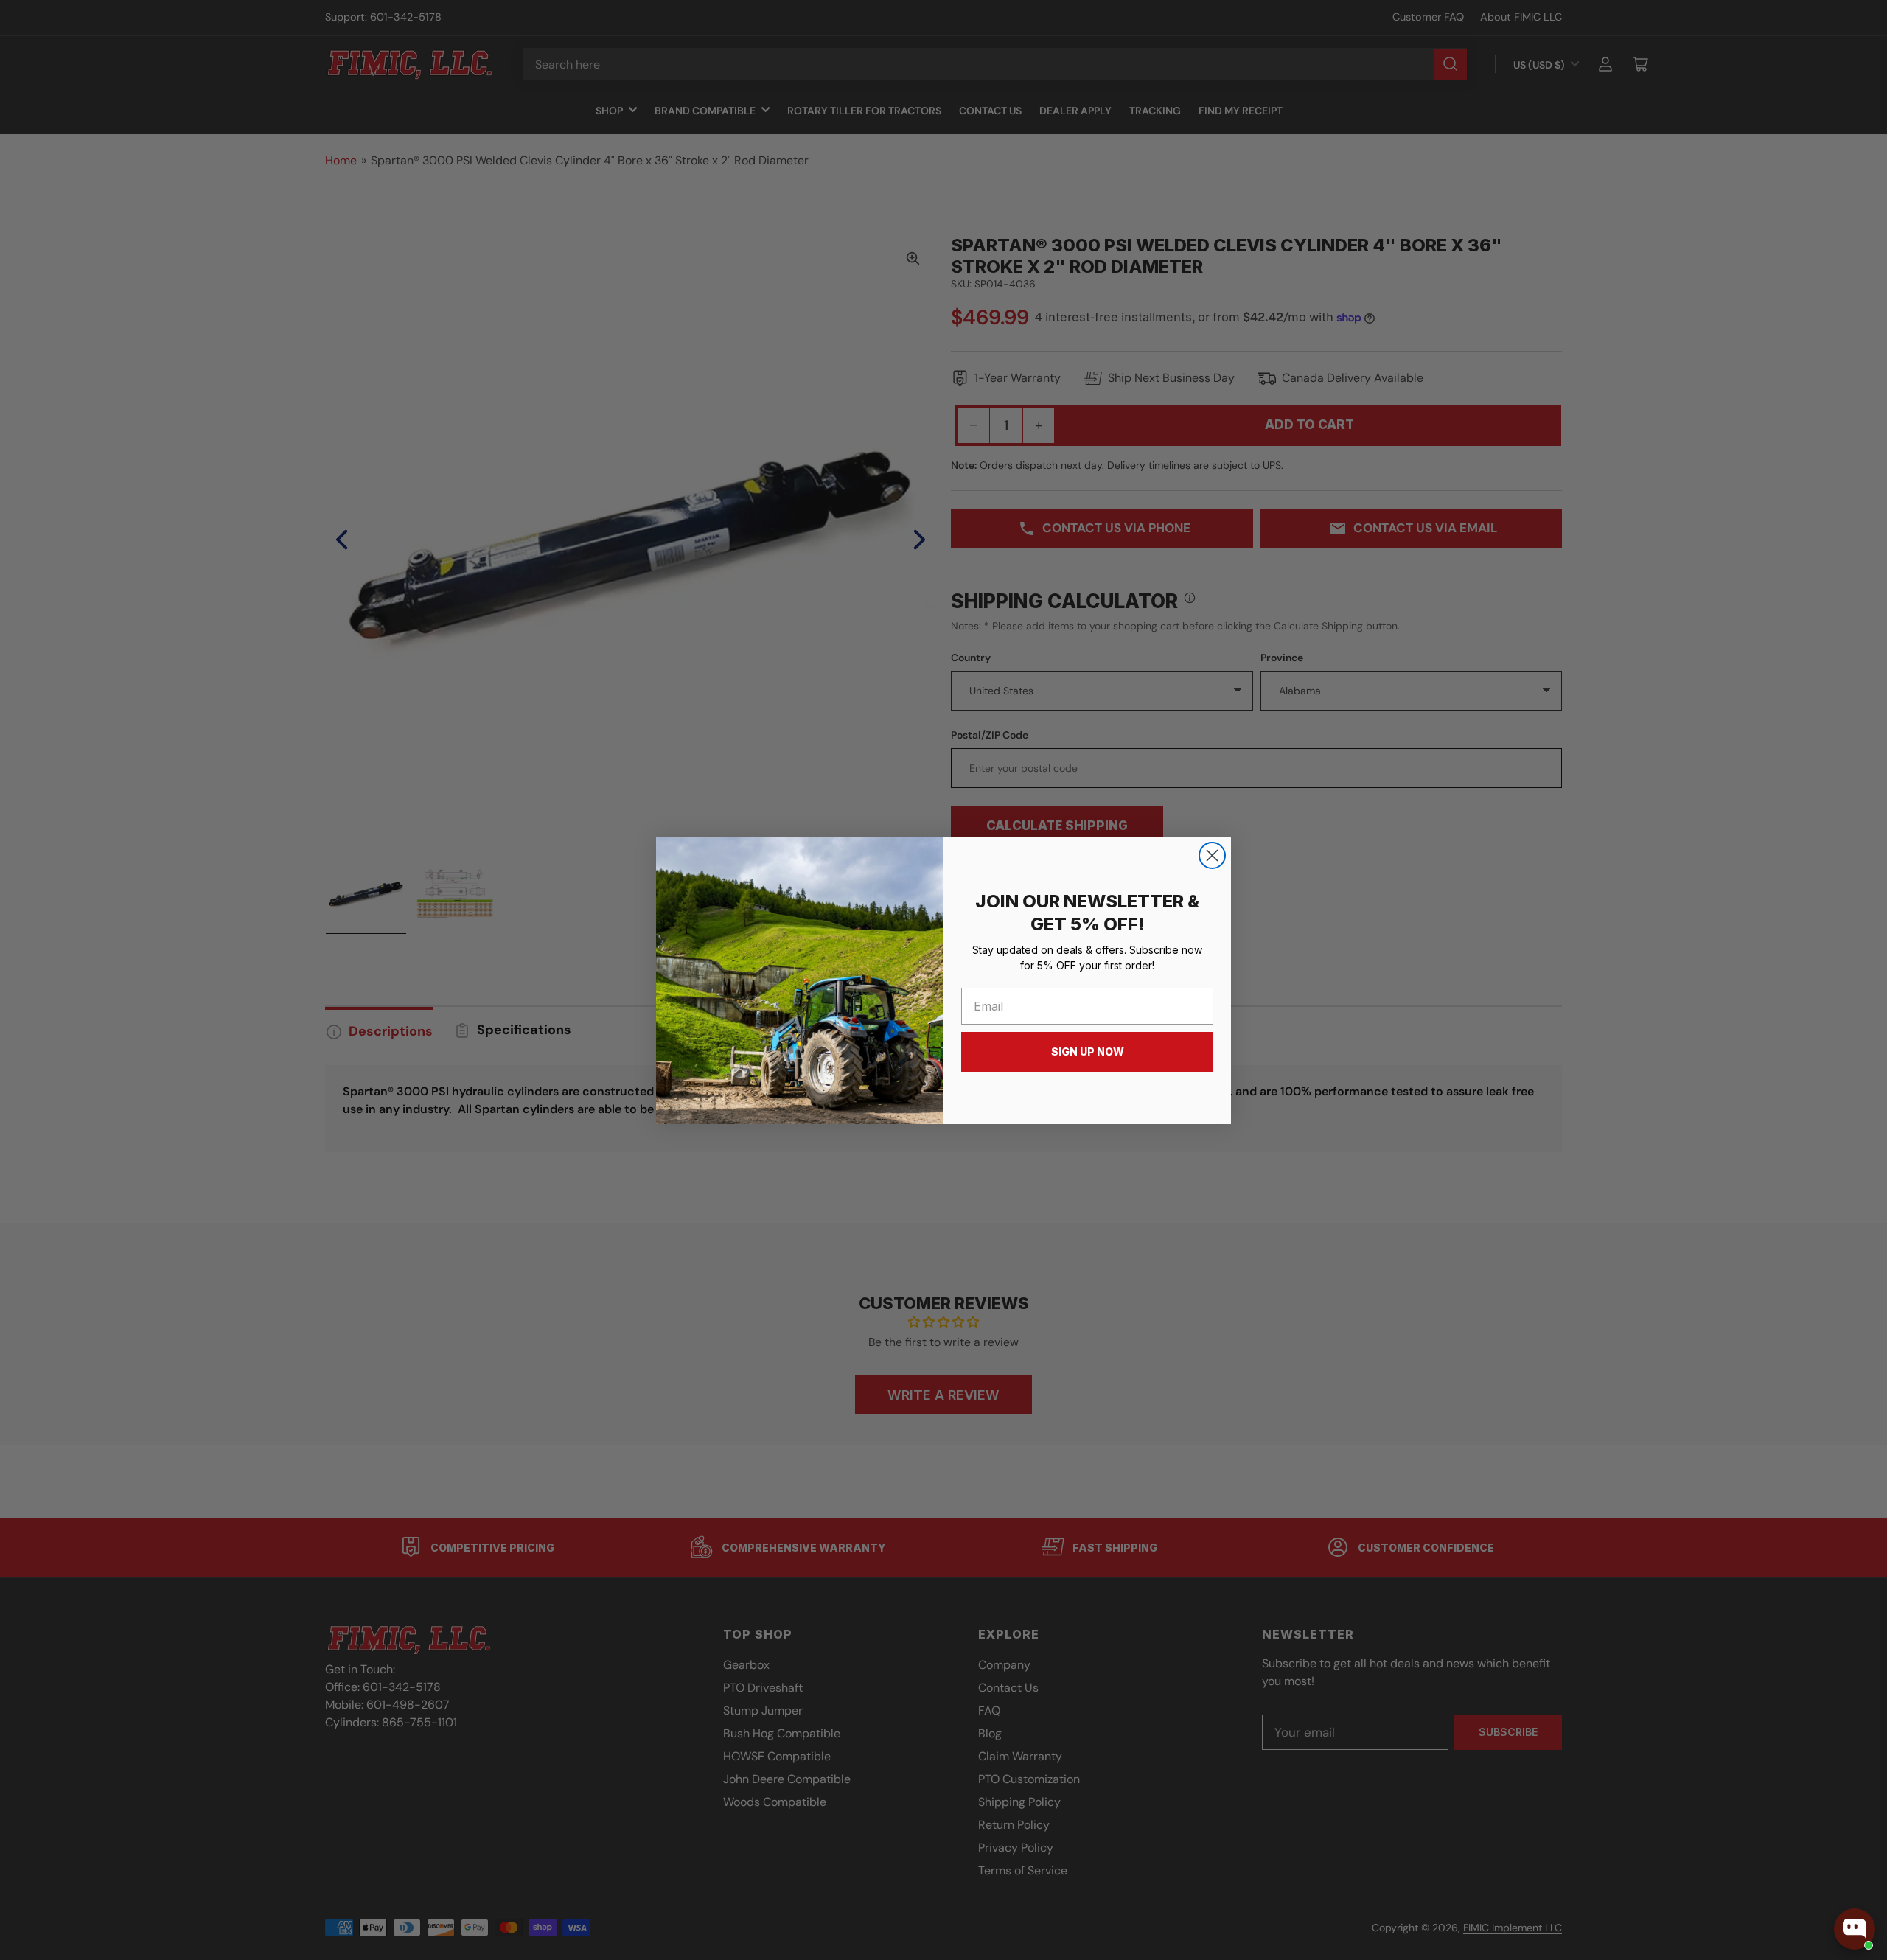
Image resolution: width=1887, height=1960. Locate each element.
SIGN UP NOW (1088, 1052)
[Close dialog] (1212, 855)
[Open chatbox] (1855, 1929)
